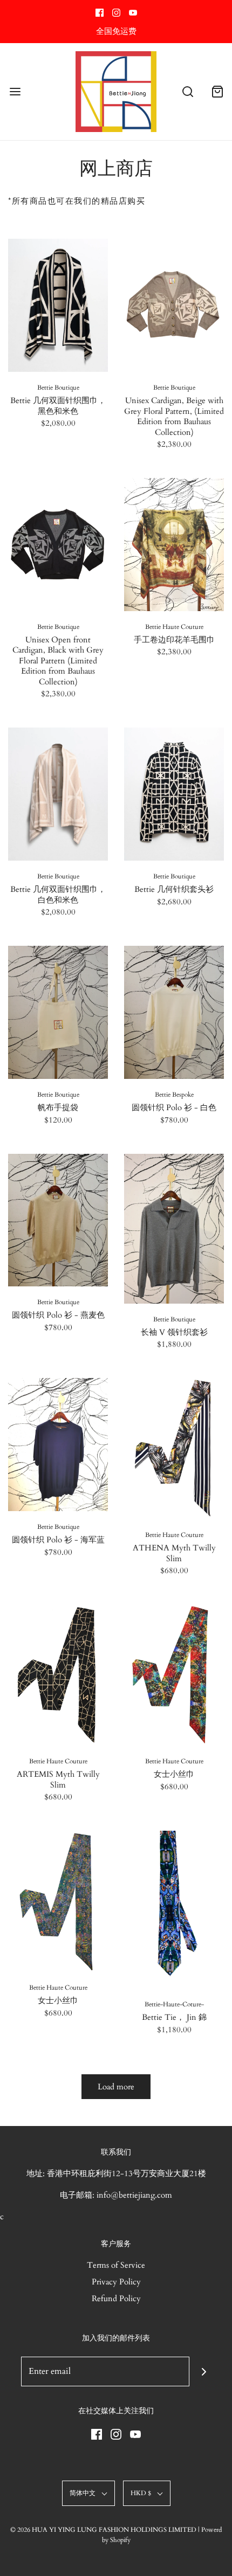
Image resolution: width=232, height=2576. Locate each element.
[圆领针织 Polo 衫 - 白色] (174, 1012)
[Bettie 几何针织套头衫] (174, 794)
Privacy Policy (116, 2282)
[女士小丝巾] (174, 1675)
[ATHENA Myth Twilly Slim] (174, 1449)
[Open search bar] (187, 92)
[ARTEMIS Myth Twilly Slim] (58, 1675)
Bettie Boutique (58, 387)
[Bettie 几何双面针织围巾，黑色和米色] (58, 305)
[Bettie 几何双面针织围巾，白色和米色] (58, 794)
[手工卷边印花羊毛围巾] (174, 545)
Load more (116, 2087)
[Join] (204, 2371)
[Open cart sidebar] (217, 92)
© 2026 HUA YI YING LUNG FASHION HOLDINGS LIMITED (103, 2530)
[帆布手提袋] (58, 1012)
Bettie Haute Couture (174, 627)
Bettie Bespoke (174, 1095)
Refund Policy (116, 2298)
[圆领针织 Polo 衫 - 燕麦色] (58, 1220)
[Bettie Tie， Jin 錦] (174, 1910)
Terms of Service (116, 2265)
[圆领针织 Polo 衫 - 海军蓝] (58, 1445)
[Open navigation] (15, 92)
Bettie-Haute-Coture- (174, 2004)
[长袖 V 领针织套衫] (174, 1229)
